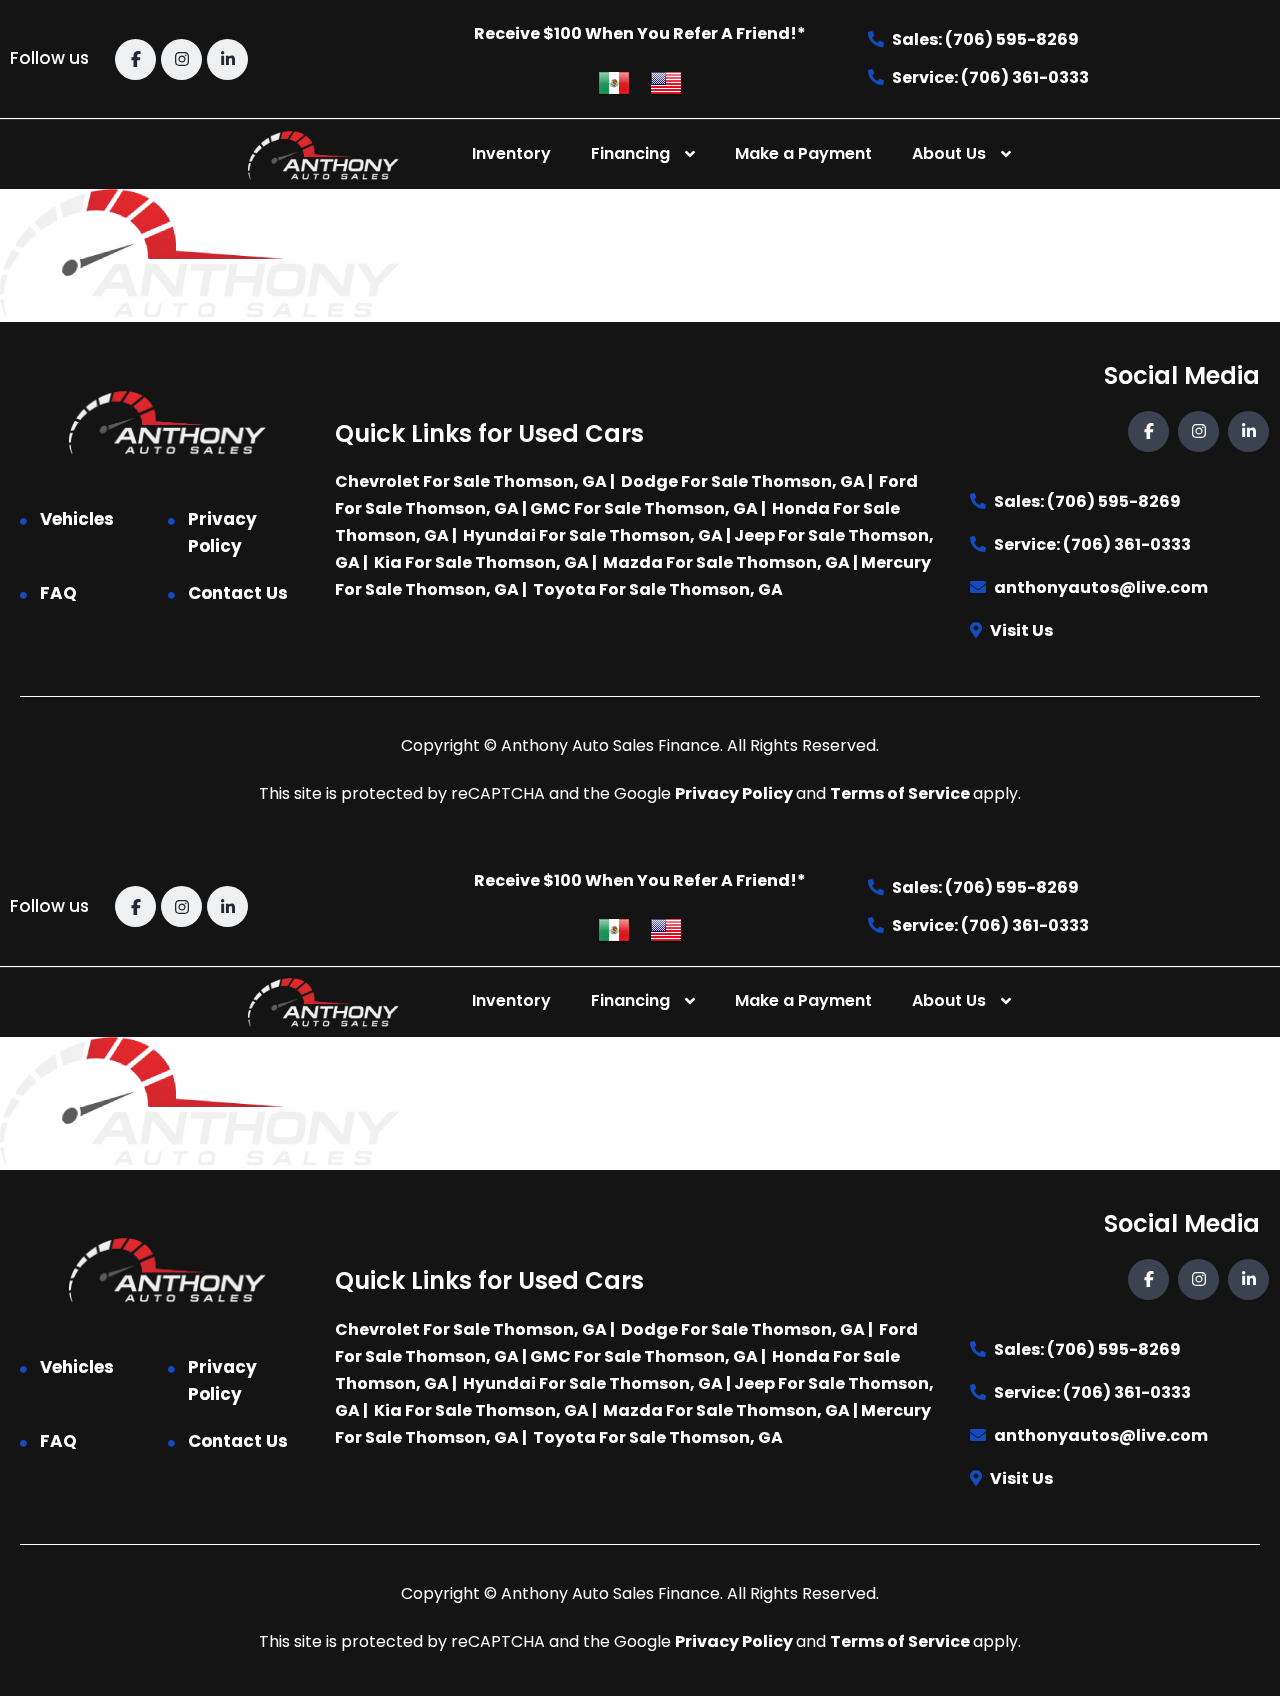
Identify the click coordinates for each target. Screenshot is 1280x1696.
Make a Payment (803, 153)
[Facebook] (135, 59)
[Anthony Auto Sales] (323, 154)
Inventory (511, 153)
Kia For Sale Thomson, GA (481, 562)
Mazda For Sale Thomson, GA (726, 562)
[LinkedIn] (227, 59)
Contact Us (238, 593)
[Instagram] (181, 59)
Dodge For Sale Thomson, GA (743, 481)
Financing (630, 153)
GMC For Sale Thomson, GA (644, 508)
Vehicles (77, 519)
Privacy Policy (222, 532)
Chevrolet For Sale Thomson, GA (471, 481)
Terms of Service (901, 793)
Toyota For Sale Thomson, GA (658, 589)
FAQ (58, 593)
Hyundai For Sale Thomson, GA (593, 535)
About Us (949, 153)
